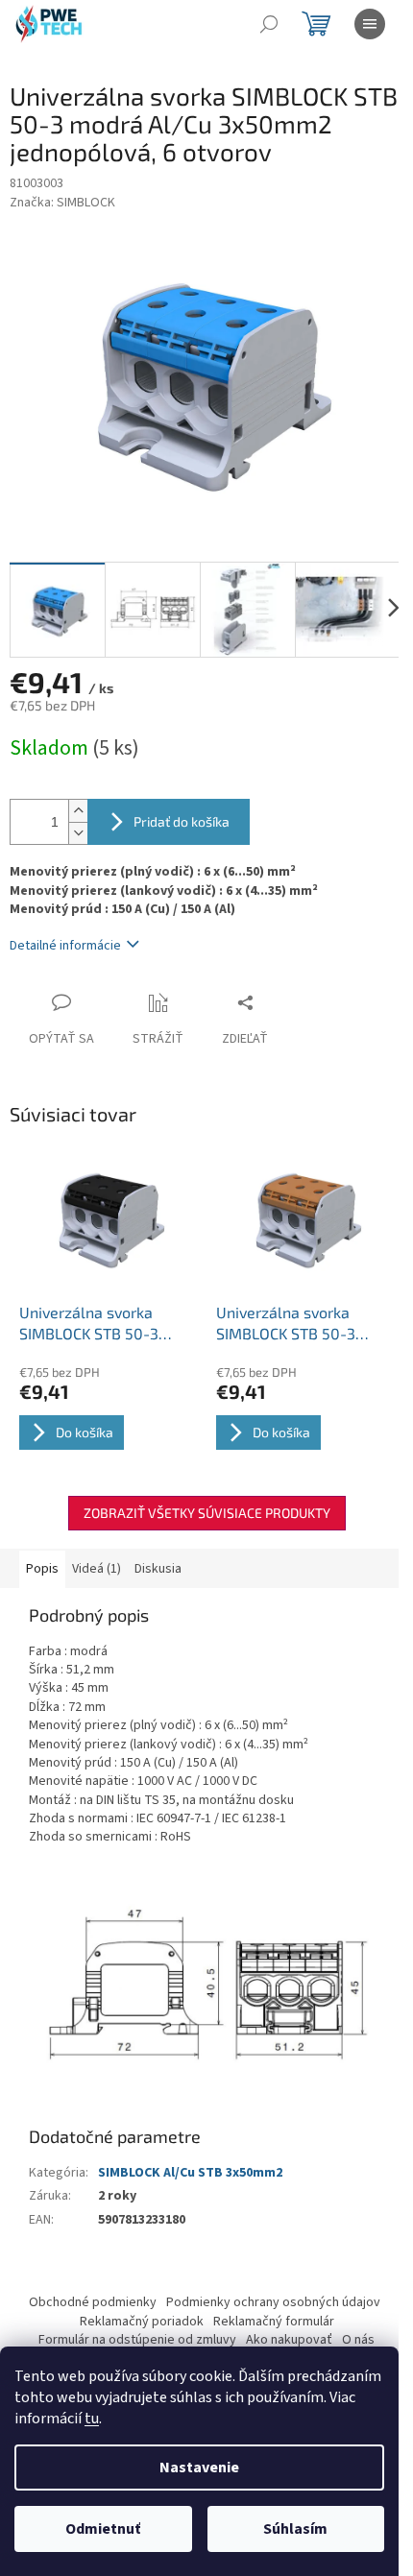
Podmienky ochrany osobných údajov (273, 2302)
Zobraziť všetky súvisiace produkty (207, 1513)
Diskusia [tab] (158, 1569)
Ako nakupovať (289, 2340)
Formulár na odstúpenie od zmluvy (137, 2340)
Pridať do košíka (182, 821)
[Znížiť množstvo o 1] (78, 833)
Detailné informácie (65, 946)
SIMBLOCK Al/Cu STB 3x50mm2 (190, 2173)
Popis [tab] (42, 1569)
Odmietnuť (103, 2529)
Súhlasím (295, 2529)
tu (92, 2419)
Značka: (62, 203)
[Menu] (370, 24)
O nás (358, 2340)
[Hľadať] (269, 24)
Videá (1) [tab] (97, 1569)
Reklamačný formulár (274, 2322)
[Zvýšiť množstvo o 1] (78, 811)
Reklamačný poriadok (142, 2322)
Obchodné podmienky (93, 2302)
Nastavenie (199, 2468)
